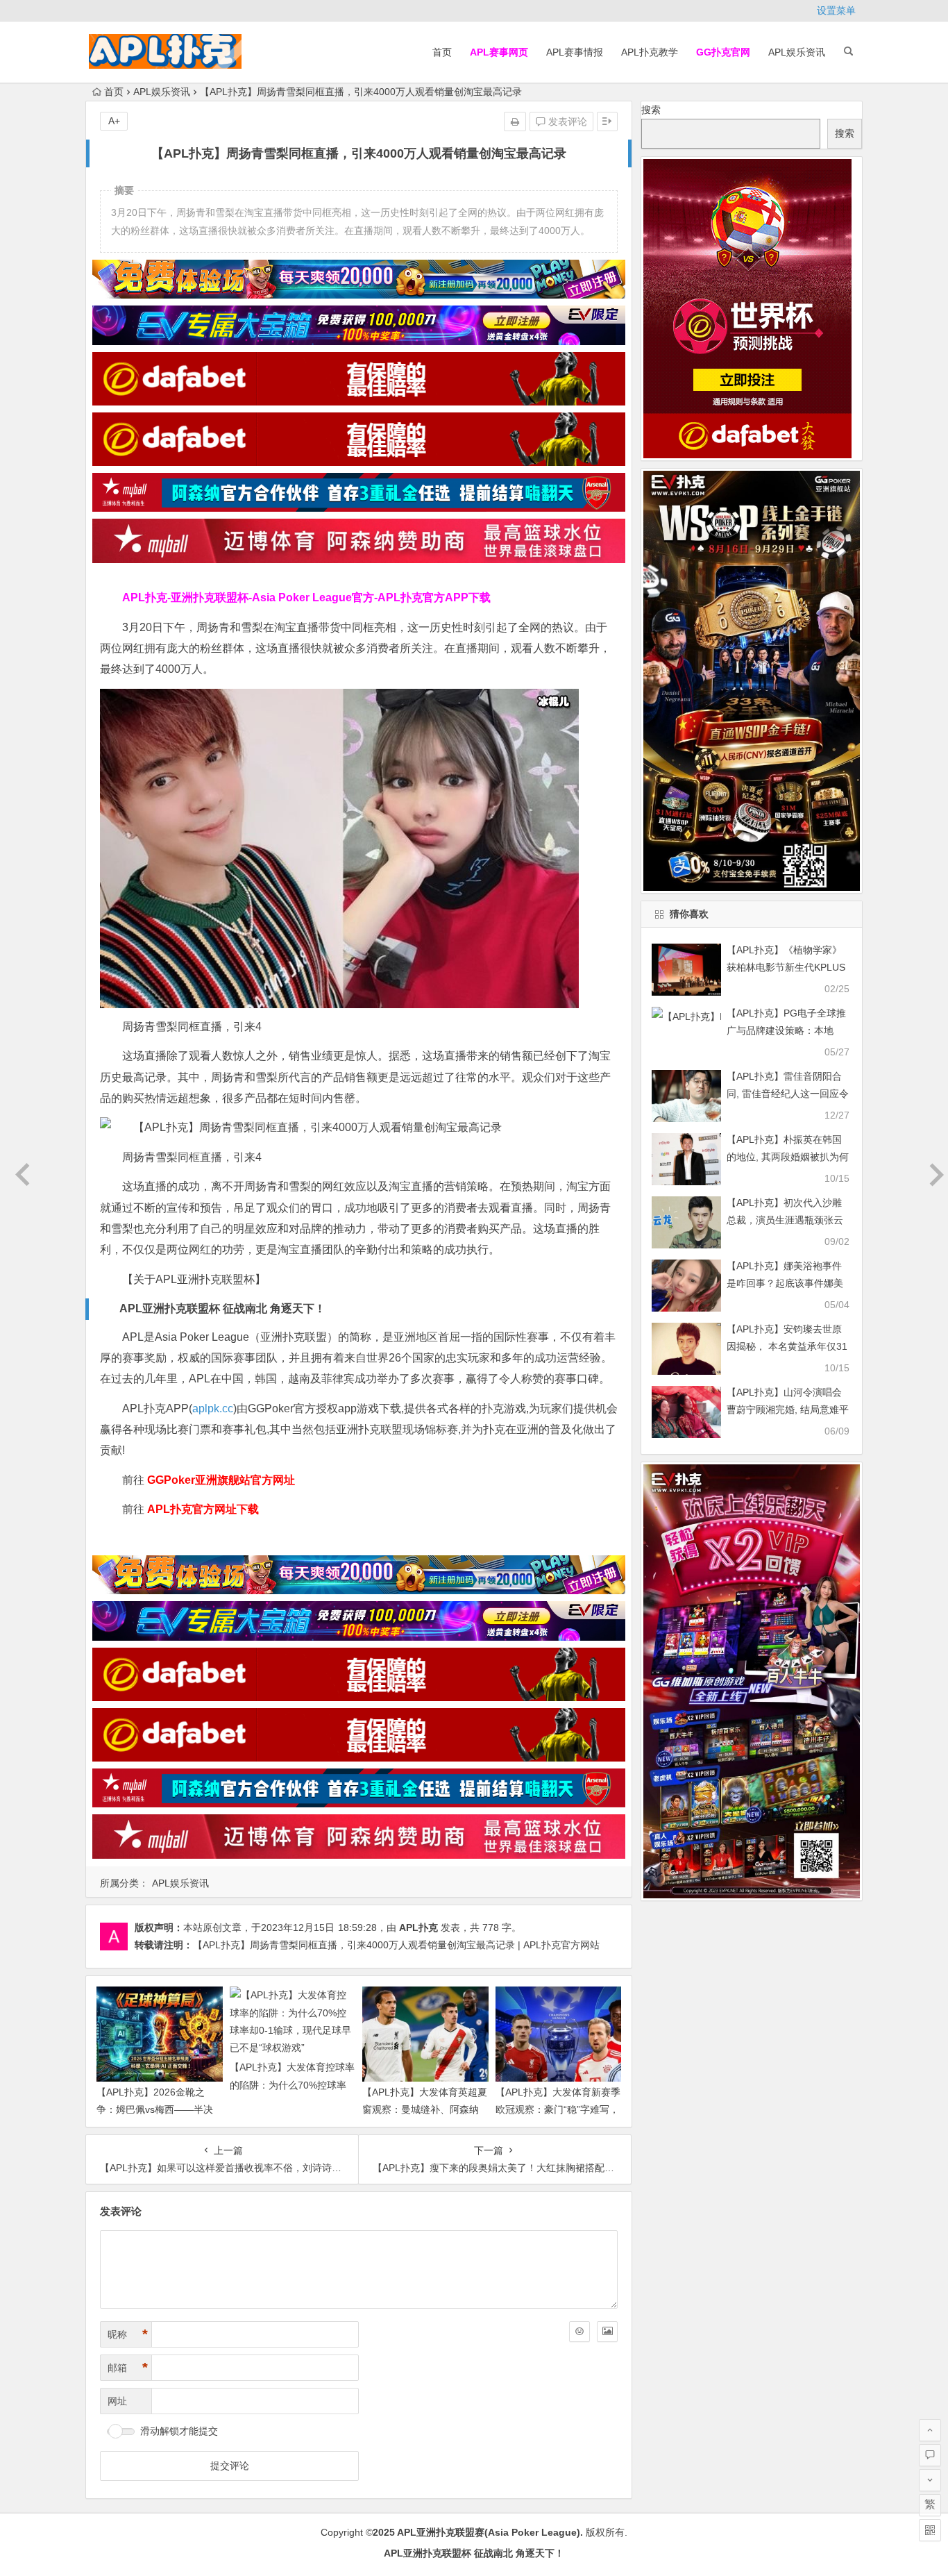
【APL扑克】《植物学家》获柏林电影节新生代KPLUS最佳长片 (786, 967)
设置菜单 (836, 10)
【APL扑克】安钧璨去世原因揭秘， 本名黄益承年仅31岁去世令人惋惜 (787, 1346)
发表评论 (566, 122)
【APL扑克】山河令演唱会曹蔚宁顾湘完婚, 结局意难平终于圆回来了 (788, 1410)
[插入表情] (579, 2332)
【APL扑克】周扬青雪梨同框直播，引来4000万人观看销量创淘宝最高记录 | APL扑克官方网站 (396, 1945)
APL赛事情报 (575, 52)
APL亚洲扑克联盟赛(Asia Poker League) (489, 2532)
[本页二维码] (930, 2530)
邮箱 (128, 2368)
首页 (442, 52)
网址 (117, 2401)
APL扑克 (418, 1927)
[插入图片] (607, 2332)
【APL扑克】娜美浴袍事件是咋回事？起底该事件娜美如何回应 (785, 1283)
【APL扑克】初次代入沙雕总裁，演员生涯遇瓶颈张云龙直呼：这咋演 (785, 1220)
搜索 (651, 110)
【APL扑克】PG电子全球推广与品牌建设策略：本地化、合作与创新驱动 (786, 1030)
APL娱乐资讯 (797, 52)
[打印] (515, 122)
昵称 (128, 2334)
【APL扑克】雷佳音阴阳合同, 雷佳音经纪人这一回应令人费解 (788, 1094)
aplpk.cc (213, 1408)
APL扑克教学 (650, 52)
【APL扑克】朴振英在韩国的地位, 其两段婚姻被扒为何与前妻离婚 (788, 1157)
